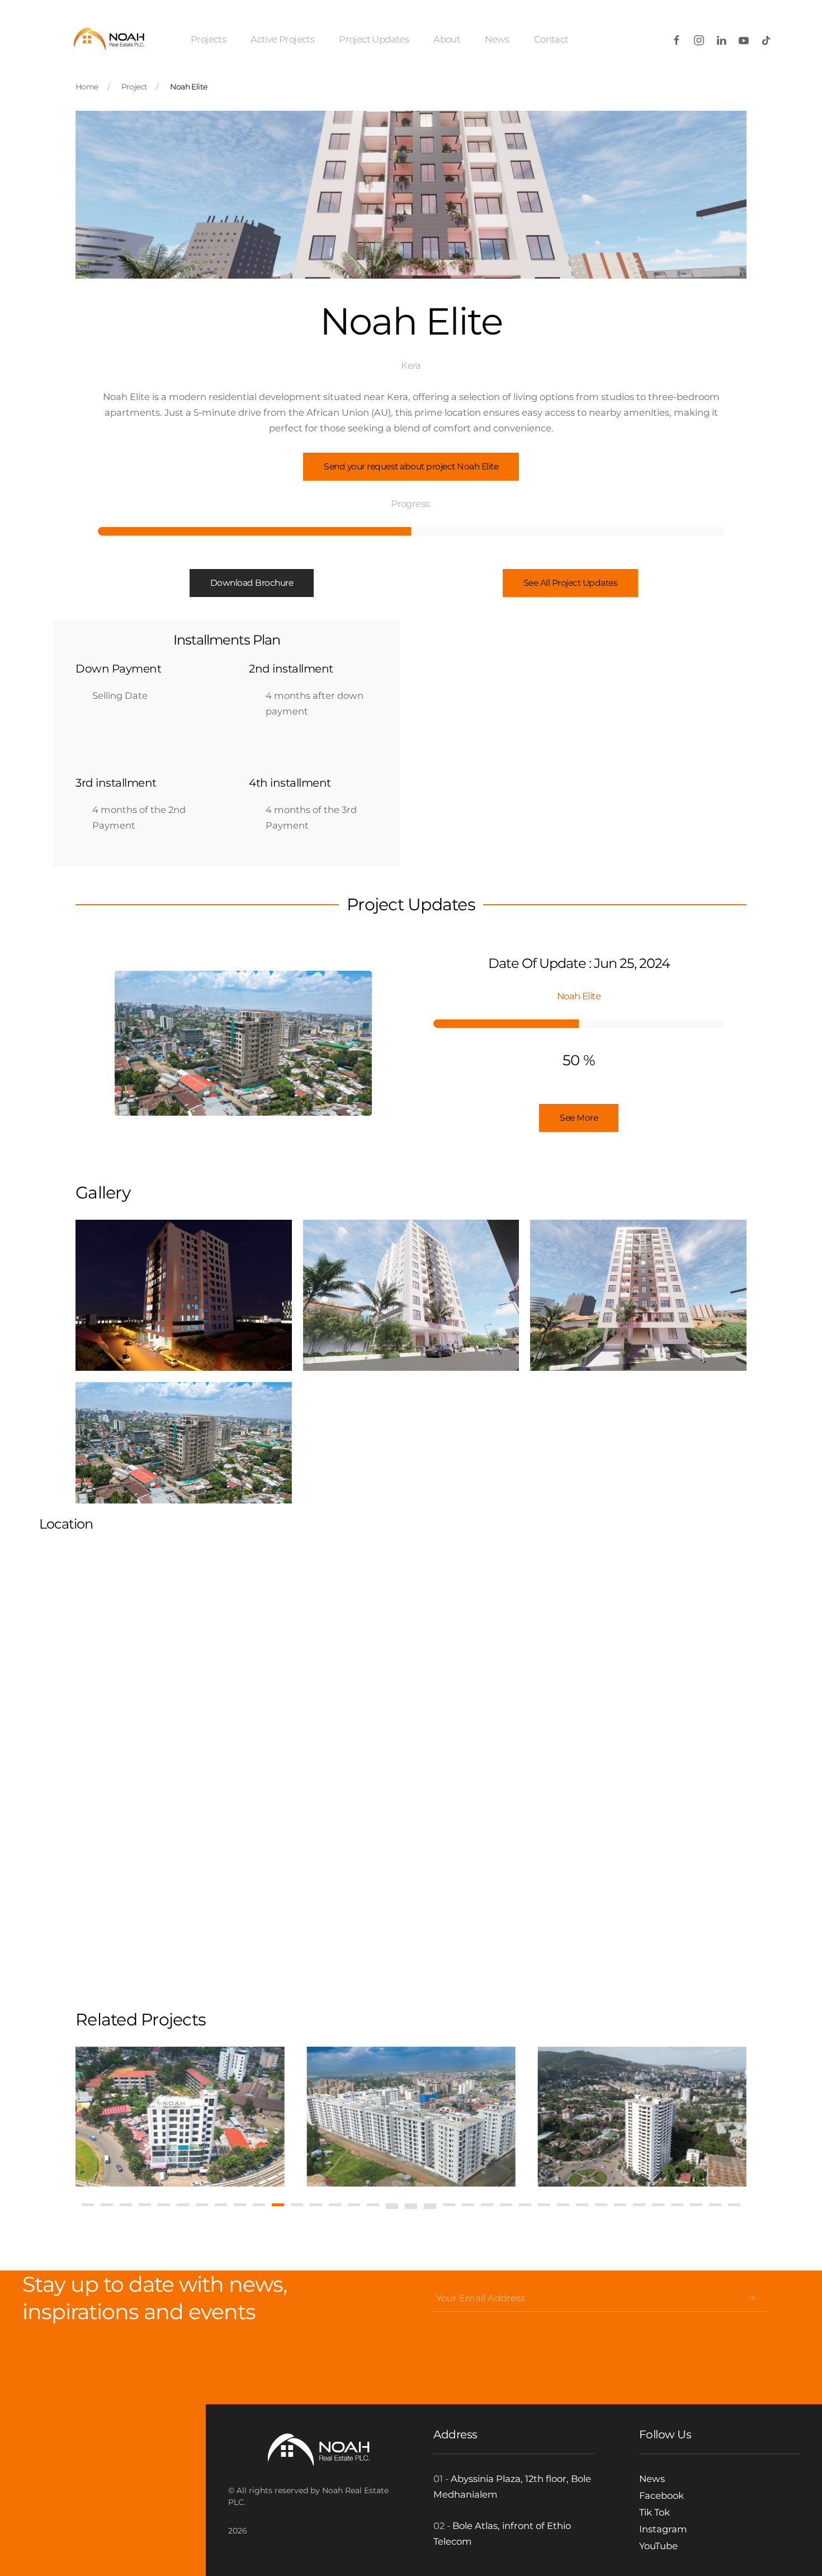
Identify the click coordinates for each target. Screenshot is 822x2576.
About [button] (447, 39)
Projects (208, 39)
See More (579, 1118)
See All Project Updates (571, 583)
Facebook (662, 2495)
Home (87, 87)
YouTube (658, 2546)
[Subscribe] (752, 2298)
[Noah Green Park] (665, 2117)
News (497, 39)
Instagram (663, 2529)
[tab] (88, 2205)
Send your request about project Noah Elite (411, 466)
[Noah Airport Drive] (203, 2117)
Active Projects (282, 39)
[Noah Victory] (434, 2117)
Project (134, 87)
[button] (184, 1295)
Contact (551, 39)
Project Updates (374, 39)
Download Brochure (252, 583)
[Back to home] (108, 39)
